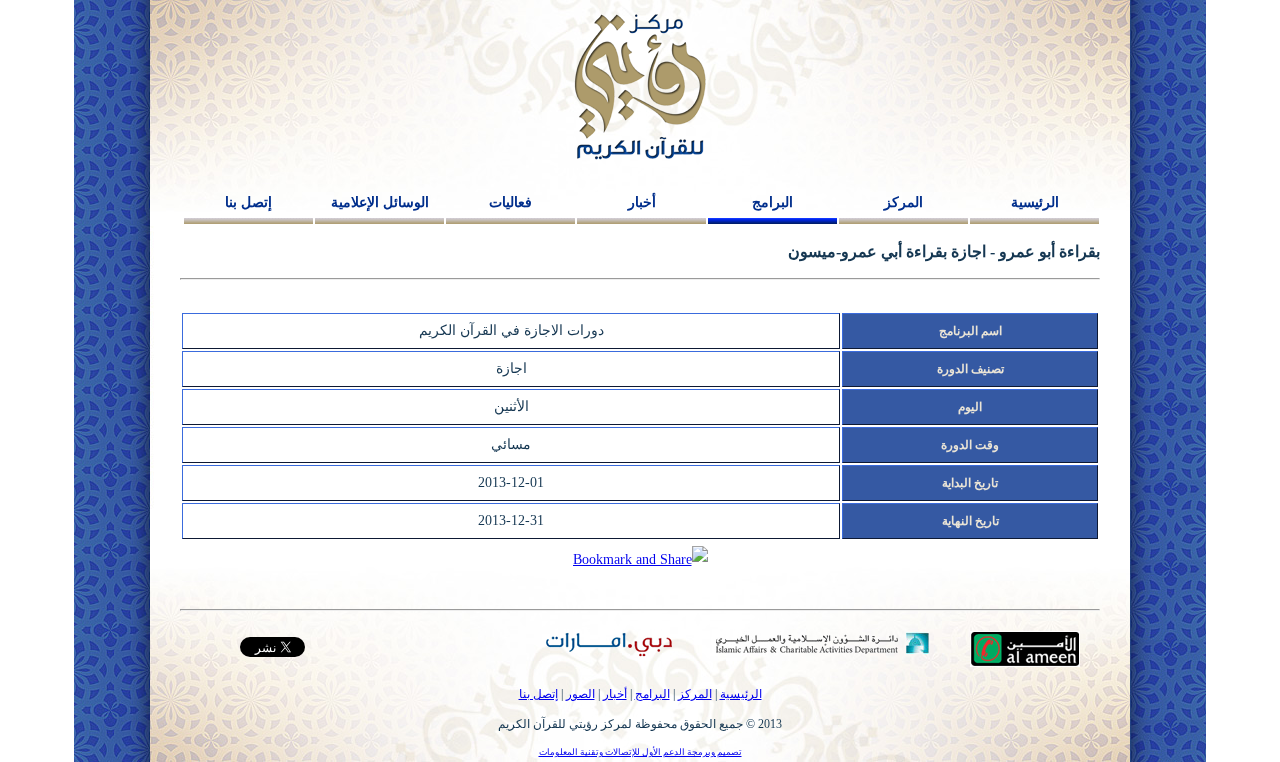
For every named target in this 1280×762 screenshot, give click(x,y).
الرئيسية (1035, 202)
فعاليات (510, 202)
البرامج (772, 202)
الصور (580, 694)
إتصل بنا (248, 202)
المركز (903, 202)
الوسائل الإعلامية (380, 202)
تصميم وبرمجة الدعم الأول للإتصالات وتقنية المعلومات (640, 752)
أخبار (642, 202)
